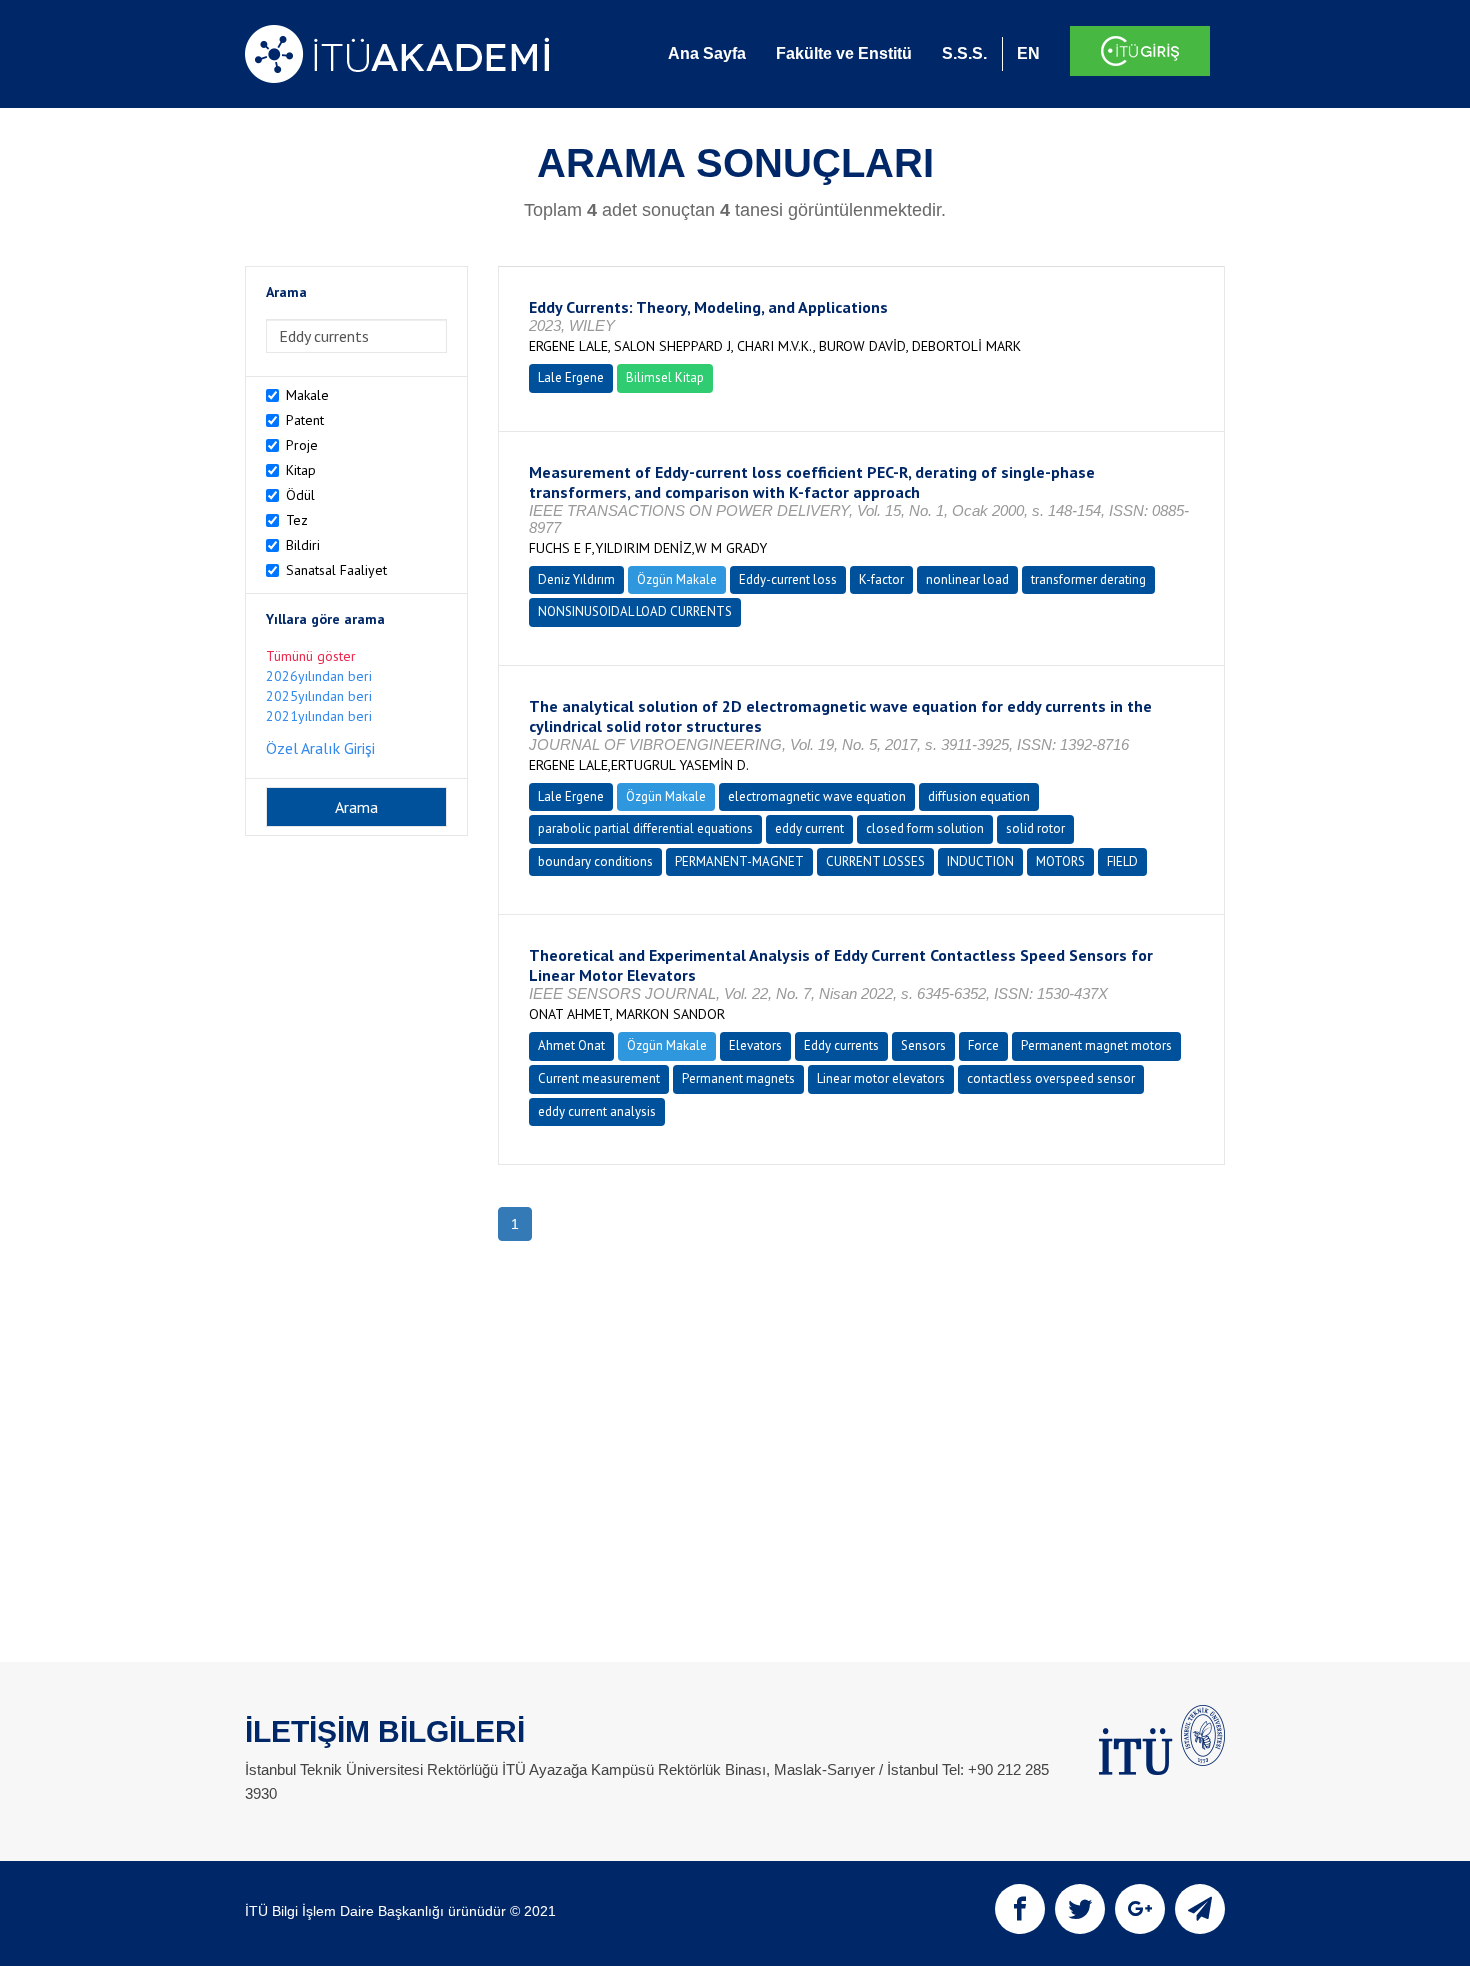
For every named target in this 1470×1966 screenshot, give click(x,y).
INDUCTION (980, 861)
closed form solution (925, 828)
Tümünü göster (311, 656)
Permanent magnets (738, 1078)
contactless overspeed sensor (1051, 1078)
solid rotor (1035, 828)
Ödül (300, 495)
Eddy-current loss (788, 579)
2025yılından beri (319, 696)
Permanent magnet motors (1096, 1045)
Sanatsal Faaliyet (336, 570)
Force (983, 1045)
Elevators (755, 1045)
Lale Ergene (571, 377)
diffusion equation (979, 796)
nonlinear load (967, 579)
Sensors (923, 1045)
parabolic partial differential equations (645, 828)
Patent (305, 420)
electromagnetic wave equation (817, 796)
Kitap (301, 470)
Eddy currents (841, 1045)
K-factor (881, 579)
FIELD (1122, 861)
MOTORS (1060, 861)
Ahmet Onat (571, 1045)
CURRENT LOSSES (875, 861)
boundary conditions (595, 861)
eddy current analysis (597, 1111)
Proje (302, 445)
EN (1028, 53)
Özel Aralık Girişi (320, 748)
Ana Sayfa (707, 53)
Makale (307, 395)
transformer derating (1088, 579)
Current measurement (599, 1078)
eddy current (809, 828)
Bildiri (303, 545)
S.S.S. (964, 53)
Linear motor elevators (881, 1078)
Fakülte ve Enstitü (844, 53)
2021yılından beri (319, 716)
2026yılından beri (319, 676)
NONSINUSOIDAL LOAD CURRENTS (635, 611)
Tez (297, 520)
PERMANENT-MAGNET (739, 861)
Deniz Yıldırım (576, 579)
